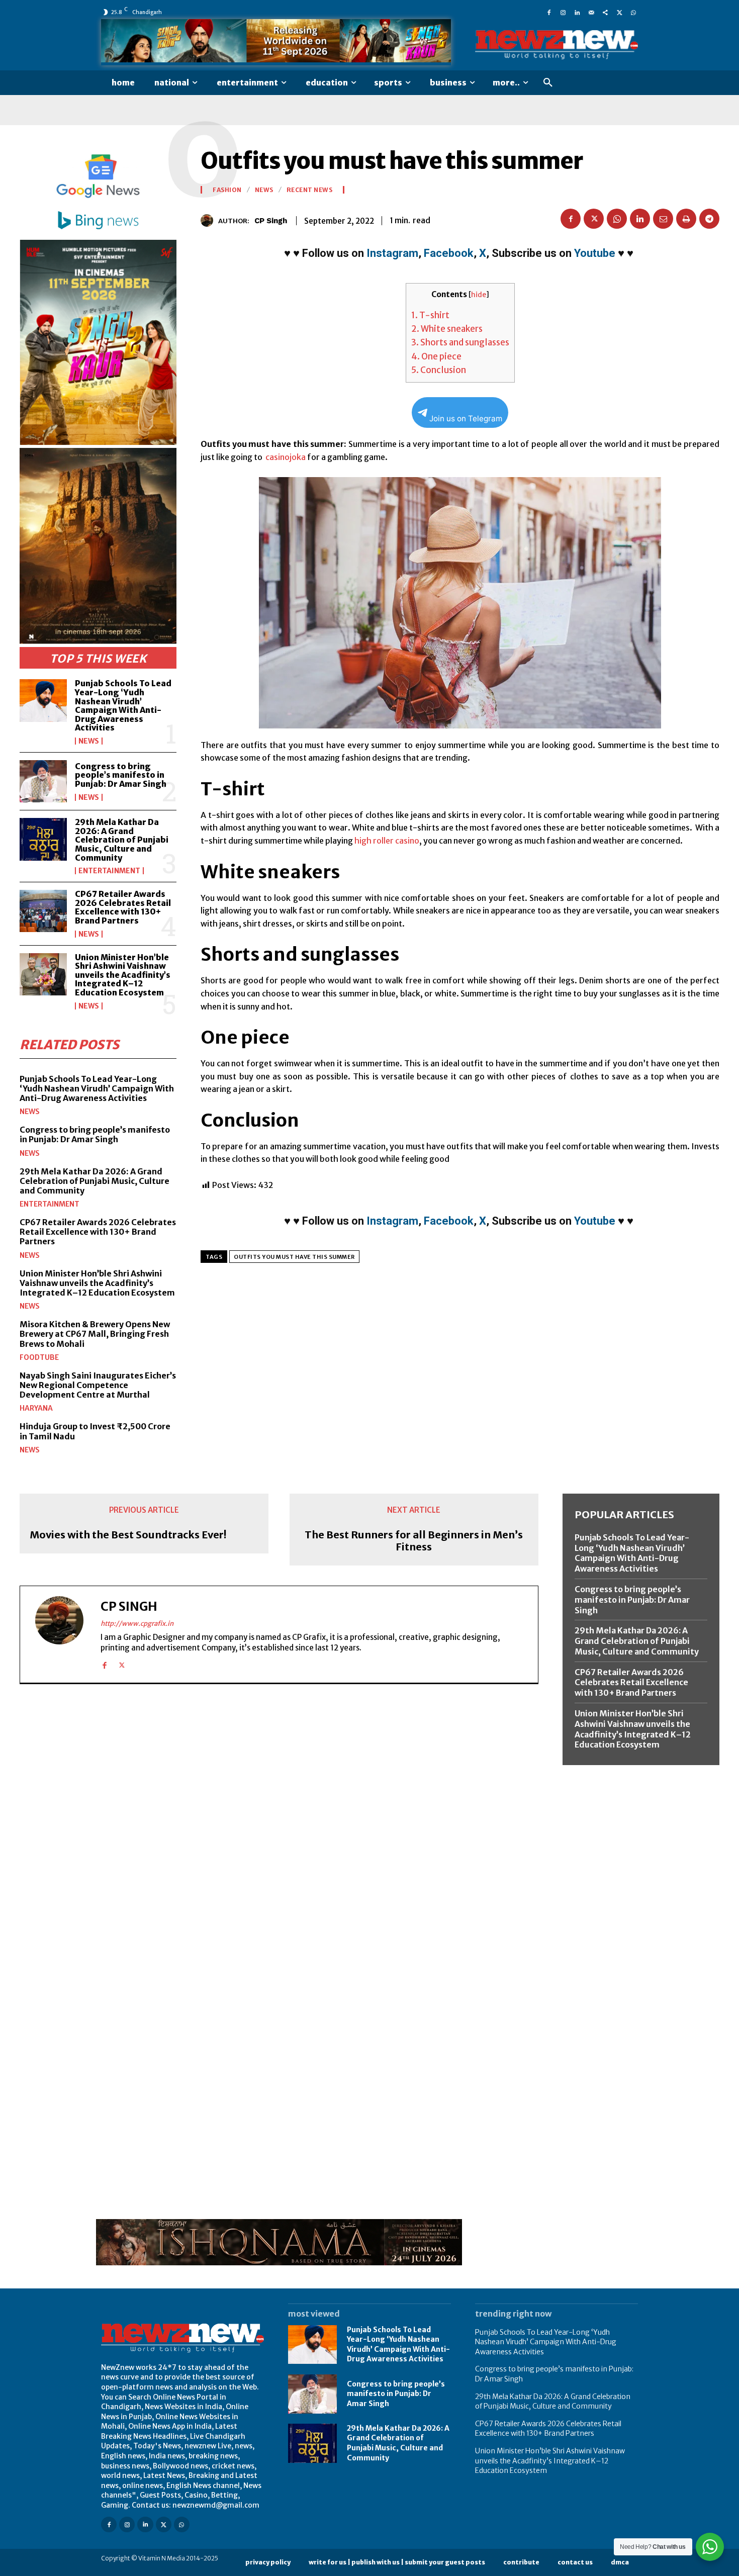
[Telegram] (709, 219)
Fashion (227, 190)
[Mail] (591, 12)
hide (479, 295)
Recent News (310, 190)
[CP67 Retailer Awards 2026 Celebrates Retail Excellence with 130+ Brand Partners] (43, 911)
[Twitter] (619, 12)
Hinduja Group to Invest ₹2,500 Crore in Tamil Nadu (95, 1431)
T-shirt (430, 315)
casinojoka (285, 457)
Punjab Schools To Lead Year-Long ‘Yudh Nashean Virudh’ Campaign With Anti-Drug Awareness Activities (123, 705)
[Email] (663, 219)
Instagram (392, 253)
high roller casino (387, 841)
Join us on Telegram (466, 419)
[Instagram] (563, 12)
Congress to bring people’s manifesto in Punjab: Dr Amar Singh (121, 775)
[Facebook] (549, 12)
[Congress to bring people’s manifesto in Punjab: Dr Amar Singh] (43, 781)
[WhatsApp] (633, 12)
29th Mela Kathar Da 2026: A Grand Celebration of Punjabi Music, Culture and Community (122, 840)
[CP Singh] (209, 220)
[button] (548, 83)
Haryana (36, 1408)
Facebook (449, 253)
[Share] (605, 12)
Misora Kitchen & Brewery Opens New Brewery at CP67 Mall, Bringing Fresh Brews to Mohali (95, 1334)
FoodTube (39, 1357)
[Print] (686, 219)
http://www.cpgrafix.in (137, 1624)
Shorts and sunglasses (460, 342)
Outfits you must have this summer (294, 1257)
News (89, 741)
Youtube (595, 253)
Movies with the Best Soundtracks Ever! (128, 1535)
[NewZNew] (557, 45)
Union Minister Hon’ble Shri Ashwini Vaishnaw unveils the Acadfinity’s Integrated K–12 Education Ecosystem (123, 975)
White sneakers (447, 329)
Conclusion (439, 370)
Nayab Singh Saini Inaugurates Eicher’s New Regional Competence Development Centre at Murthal (98, 1385)
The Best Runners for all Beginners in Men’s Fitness (414, 1541)
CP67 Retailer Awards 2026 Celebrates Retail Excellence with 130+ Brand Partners (123, 907)
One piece (436, 356)
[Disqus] (279, 1830)
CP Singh (271, 221)
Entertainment (109, 871)
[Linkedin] (577, 12)
